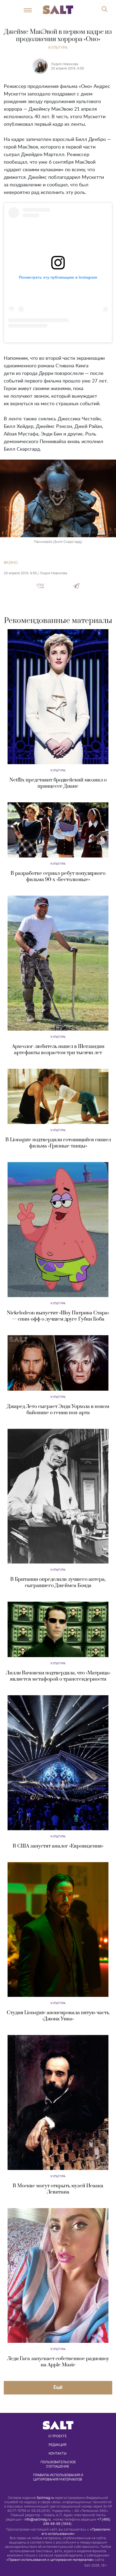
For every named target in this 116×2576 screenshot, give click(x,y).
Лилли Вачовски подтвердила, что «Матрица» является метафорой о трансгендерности (58, 1676)
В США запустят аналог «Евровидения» (58, 1846)
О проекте (57, 2436)
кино (12, 563)
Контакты (58, 2453)
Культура (58, 47)
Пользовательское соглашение (59, 2464)
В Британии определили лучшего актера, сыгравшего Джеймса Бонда (58, 1582)
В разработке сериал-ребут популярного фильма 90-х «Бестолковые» (58, 876)
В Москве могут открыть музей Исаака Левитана (58, 2189)
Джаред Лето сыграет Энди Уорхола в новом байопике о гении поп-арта (58, 1410)
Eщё (58, 2387)
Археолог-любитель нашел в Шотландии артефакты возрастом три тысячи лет (58, 1050)
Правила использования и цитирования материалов (59, 2477)
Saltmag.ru (45, 2498)
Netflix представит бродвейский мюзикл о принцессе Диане (58, 783)
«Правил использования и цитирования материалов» (50, 2560)
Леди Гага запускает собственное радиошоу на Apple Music (58, 2362)
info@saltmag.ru (38, 2519)
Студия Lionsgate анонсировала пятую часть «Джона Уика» (58, 2016)
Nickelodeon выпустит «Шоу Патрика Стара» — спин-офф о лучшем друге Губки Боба (58, 1316)
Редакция (57, 2445)
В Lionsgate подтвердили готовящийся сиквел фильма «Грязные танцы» (58, 1143)
